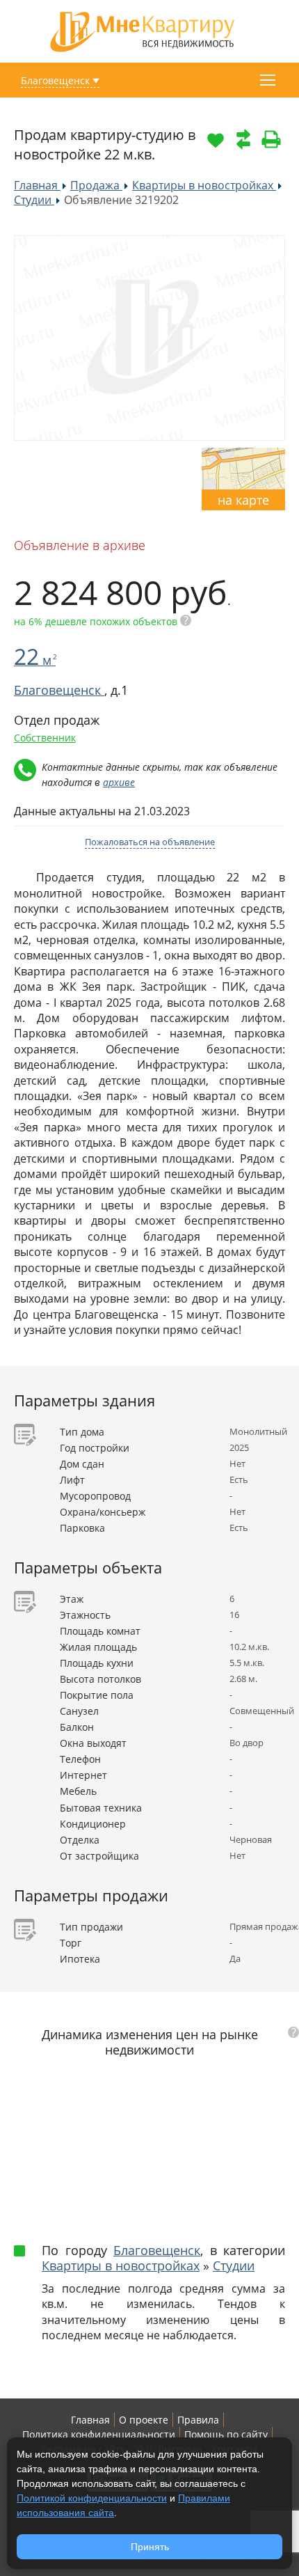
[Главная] (143, 30)
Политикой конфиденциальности (92, 2498)
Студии (234, 2265)
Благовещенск (55, 80)
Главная (90, 2420)
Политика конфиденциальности (99, 2434)
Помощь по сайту (226, 2434)
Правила (198, 2420)
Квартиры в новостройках (121, 2265)
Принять (150, 2547)
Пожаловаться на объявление (150, 842)
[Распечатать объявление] (271, 139)
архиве (119, 782)
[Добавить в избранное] (216, 139)
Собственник (45, 738)
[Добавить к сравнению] (243, 139)
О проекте (144, 2420)
